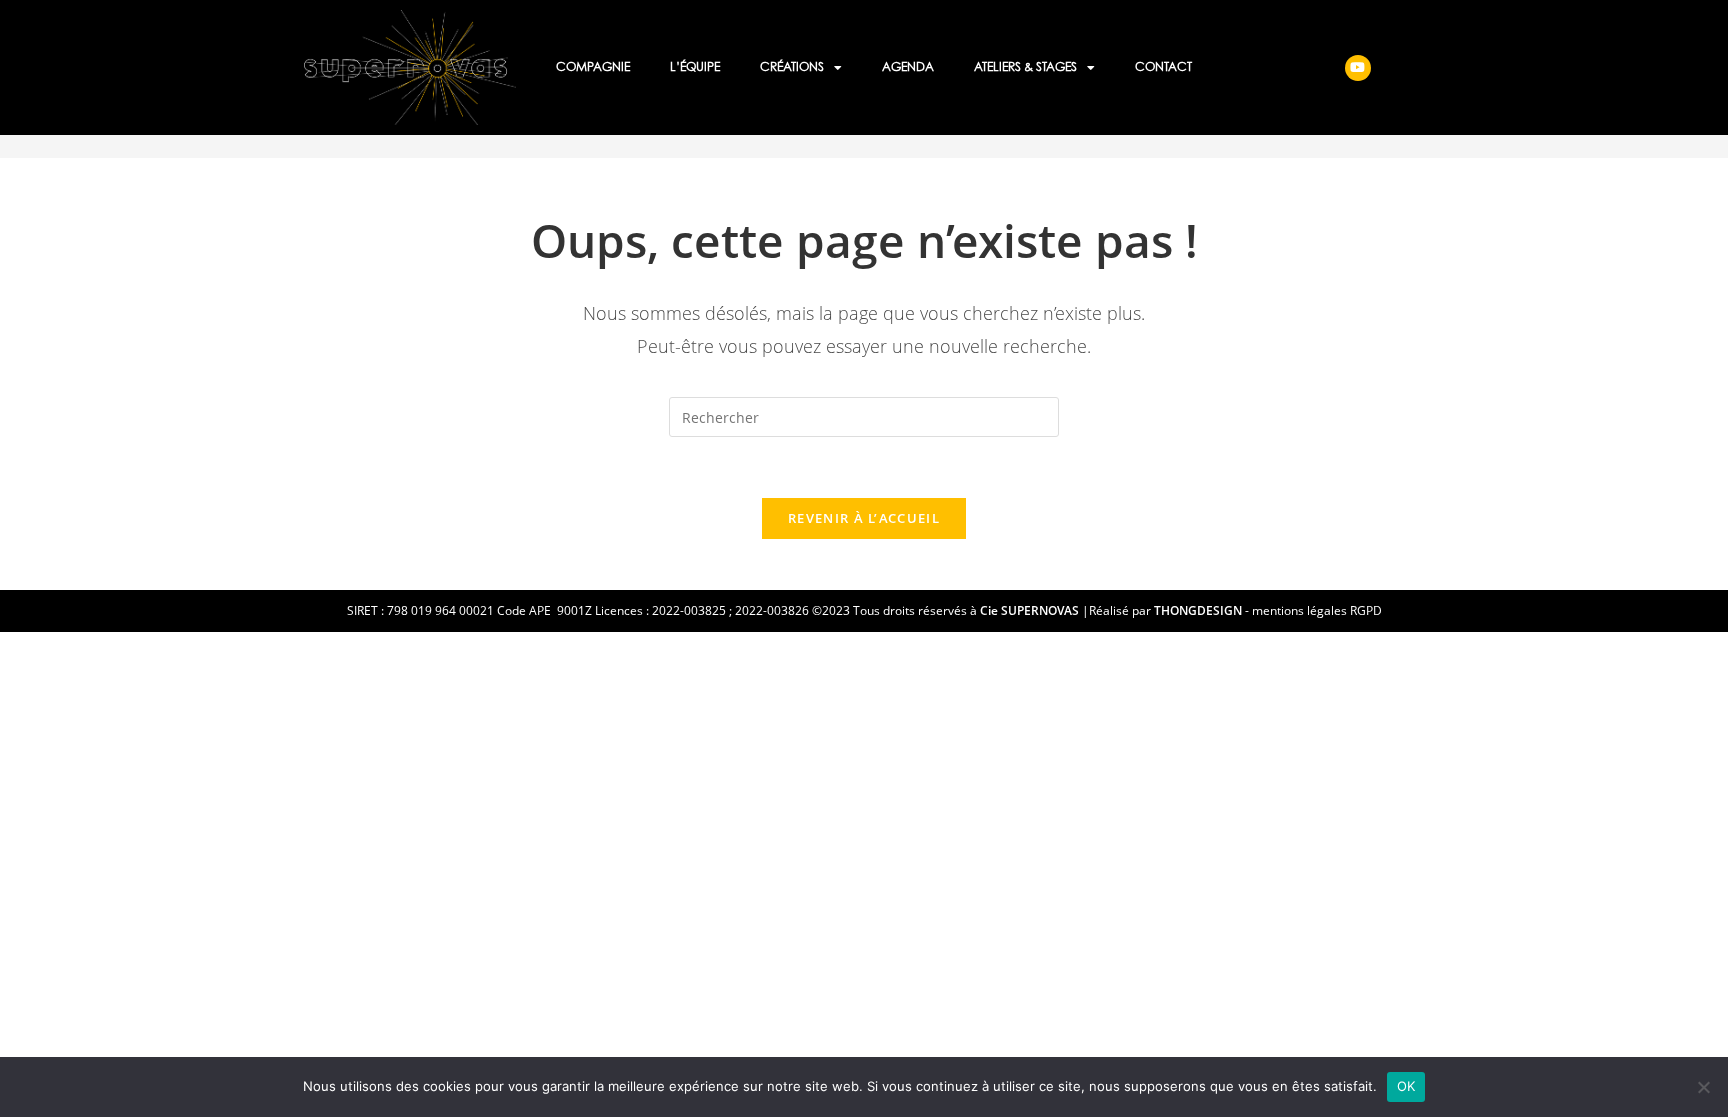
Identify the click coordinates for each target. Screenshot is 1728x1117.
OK (1406, 1086)
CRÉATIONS (792, 68)
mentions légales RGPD (1317, 610)
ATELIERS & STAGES (1025, 68)
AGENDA (908, 68)
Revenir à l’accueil (864, 518)
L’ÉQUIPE (695, 68)
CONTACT (1163, 68)
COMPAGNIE (593, 68)
